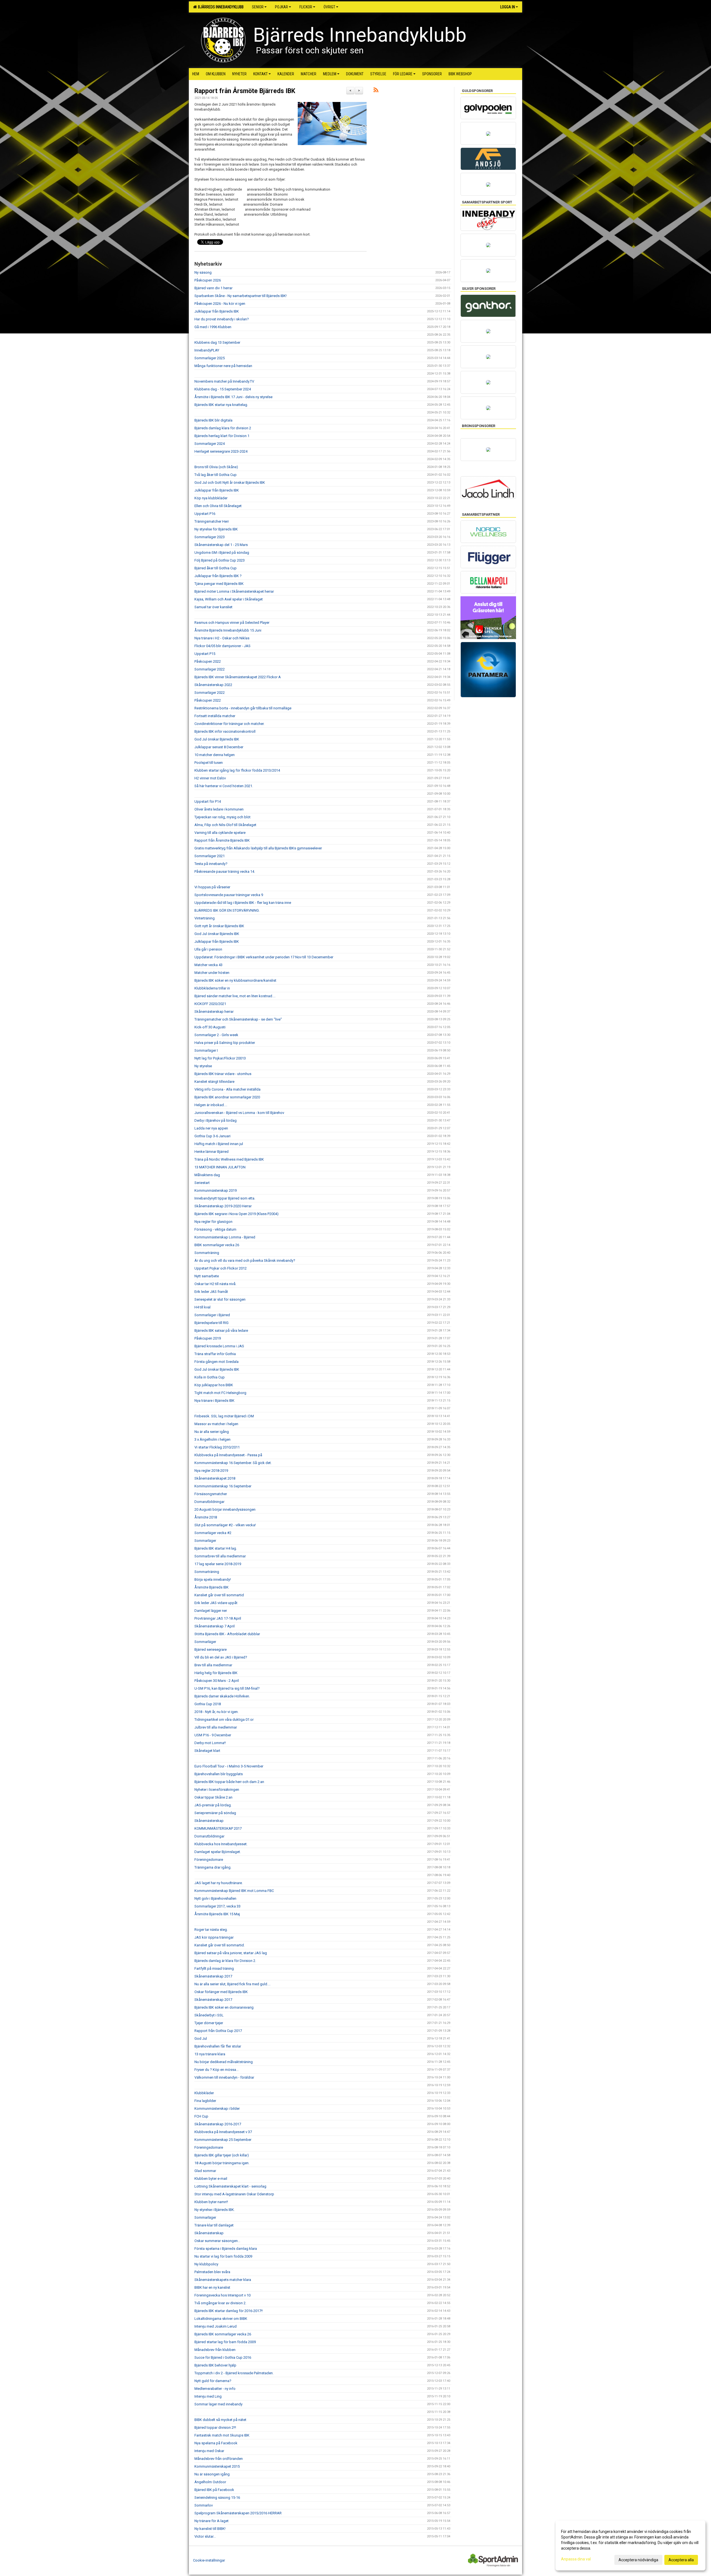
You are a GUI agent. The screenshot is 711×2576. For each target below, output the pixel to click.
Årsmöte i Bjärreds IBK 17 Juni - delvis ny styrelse (233, 397)
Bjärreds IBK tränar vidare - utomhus (223, 1074)
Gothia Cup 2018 (208, 1704)
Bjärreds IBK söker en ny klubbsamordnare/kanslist (235, 980)
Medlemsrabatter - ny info (215, 2389)
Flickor (306, 7)
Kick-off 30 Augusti (210, 1027)
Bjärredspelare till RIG (211, 1323)
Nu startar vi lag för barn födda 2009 (223, 2256)
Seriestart (202, 1183)
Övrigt (329, 7)
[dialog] (630, 2545)
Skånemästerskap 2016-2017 (218, 2124)
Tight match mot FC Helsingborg (220, 1393)
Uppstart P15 (205, 654)
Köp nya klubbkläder (211, 498)
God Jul (201, 2038)
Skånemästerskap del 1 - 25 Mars (221, 545)
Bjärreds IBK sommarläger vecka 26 (223, 2334)
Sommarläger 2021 (210, 856)
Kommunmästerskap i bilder (217, 2109)
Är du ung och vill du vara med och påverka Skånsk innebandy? (245, 1260)
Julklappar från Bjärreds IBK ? (218, 576)
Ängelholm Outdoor (210, 2482)
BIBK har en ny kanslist (212, 2287)
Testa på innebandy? (211, 864)
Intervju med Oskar (209, 2451)
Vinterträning (205, 918)
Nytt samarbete (207, 1276)
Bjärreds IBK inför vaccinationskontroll (225, 731)
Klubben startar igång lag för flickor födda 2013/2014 (237, 770)
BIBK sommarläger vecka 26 (217, 1245)
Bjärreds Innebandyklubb (220, 7)
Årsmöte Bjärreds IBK (211, 1587)
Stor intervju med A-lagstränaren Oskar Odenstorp (234, 2194)
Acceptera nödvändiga (638, 2560)
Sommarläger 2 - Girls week (216, 1035)
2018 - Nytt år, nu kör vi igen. (216, 1712)
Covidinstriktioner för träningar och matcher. (229, 724)
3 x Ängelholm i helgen (212, 1439)
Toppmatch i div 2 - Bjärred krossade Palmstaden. (234, 2373)
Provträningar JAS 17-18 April (218, 1618)
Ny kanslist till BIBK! (210, 2529)
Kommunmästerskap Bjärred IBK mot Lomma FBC (234, 1891)
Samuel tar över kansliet (213, 607)
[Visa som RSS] (376, 91)
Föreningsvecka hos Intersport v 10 (222, 2295)
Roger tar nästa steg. (211, 1930)
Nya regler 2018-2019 (211, 1471)
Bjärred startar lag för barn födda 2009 (225, 2342)
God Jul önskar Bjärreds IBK (217, 739)
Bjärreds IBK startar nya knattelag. (221, 405)
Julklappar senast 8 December (219, 747)
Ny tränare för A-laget (211, 2521)
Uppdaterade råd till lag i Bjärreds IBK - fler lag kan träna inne (243, 903)
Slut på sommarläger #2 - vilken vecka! (225, 1525)
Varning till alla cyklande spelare (220, 833)
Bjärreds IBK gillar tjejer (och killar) (222, 2155)
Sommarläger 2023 (210, 537)
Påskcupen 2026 (208, 280)
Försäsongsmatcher (211, 1494)
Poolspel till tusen (209, 763)
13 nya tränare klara (210, 2054)
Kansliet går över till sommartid (219, 1595)
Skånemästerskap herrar (214, 1012)
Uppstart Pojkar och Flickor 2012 (221, 1268)
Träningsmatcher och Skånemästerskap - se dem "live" (238, 1019)
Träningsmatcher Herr (212, 521)
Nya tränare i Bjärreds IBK (214, 1401)
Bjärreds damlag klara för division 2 (223, 428)
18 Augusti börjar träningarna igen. (222, 2163)
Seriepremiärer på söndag (215, 1813)
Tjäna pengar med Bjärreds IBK (219, 584)
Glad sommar (205, 2171)
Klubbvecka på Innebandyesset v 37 (223, 2132)
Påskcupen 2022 (208, 661)
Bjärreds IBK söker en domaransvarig (224, 2007)
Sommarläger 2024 (210, 444)
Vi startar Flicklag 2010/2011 (217, 1447)
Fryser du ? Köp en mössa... (216, 2070)
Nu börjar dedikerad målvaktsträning (224, 2062)
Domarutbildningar (209, 1502)
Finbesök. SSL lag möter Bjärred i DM (224, 1416)
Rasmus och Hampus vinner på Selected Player (232, 623)
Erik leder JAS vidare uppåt (216, 1603)
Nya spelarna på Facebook (216, 2443)
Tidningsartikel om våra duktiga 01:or (224, 1720)
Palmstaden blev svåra (212, 2272)
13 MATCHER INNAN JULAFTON (220, 1167)
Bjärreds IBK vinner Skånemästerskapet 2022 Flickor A (238, 677)
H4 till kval (202, 1307)
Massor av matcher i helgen (216, 1424)
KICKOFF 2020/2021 (210, 1004)
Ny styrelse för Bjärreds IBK (216, 529)
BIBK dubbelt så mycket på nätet (220, 2420)
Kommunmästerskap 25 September (223, 2140)
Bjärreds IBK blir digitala (213, 420)
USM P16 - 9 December (213, 1735)
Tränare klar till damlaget (214, 2225)
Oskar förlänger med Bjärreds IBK (221, 1992)
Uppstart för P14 (208, 801)
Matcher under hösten (212, 973)
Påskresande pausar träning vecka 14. (225, 871)
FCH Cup (201, 2116)
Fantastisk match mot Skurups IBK (222, 2435)
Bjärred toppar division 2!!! (215, 2427)
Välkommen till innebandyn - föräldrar (224, 2077)
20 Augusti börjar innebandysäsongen (225, 1509)
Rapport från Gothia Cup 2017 (218, 2031)
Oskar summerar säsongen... (217, 2241)
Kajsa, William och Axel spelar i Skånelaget (229, 599)
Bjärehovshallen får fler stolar (218, 2046)
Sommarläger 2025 (210, 358)
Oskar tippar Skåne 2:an (213, 1797)
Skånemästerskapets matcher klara (223, 2280)
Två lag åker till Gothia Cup (216, 475)
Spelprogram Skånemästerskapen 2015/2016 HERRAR (238, 2513)
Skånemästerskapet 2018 (215, 1478)
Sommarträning (207, 1253)
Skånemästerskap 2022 (213, 685)
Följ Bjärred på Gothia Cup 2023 (220, 560)
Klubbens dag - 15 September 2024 (223, 389)
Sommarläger (205, 1541)
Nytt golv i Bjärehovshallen (215, 1898)
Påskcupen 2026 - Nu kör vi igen (220, 304)
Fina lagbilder (205, 2101)
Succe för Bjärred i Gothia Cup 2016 (223, 2357)
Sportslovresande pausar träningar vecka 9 (229, 895)
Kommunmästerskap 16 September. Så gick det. (233, 1463)
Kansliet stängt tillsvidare (214, 1082)
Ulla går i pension (208, 949)
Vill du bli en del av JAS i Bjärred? (221, 1657)
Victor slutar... (205, 2536)
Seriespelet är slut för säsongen (220, 1299)
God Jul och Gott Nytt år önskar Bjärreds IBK (230, 482)
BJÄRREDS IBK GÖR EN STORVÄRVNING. (227, 910)
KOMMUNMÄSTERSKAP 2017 (218, 1828)
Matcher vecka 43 (208, 965)
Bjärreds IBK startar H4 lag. (216, 1548)
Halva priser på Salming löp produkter (225, 1043)
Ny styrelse (203, 1066)
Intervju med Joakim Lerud (216, 2326)
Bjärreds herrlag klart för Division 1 (222, 436)
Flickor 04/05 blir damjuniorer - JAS (222, 646)
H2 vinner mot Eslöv (210, 778)
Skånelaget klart (207, 1751)
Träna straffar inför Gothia (215, 1354)
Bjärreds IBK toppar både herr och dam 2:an (229, 1782)
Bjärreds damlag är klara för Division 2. (225, 1961)
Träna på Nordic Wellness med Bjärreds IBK (229, 1159)
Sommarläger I (206, 1050)
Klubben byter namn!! (211, 2202)
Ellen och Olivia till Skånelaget (218, 506)
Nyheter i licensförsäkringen (217, 1790)
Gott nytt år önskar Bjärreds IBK (219, 926)
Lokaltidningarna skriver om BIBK (221, 2319)
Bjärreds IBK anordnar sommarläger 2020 (227, 1097)
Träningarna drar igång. (213, 1867)
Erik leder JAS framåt (211, 1292)
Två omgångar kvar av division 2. (220, 2303)
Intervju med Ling (208, 2396)
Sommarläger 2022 (210, 669)
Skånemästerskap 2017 (213, 1976)
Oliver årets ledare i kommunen (219, 809)
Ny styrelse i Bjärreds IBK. (215, 2210)
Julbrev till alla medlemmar (216, 1727)
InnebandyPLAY (207, 350)
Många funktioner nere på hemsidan (223, 366)
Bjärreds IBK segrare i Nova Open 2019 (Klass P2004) (236, 1214)
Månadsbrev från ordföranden (219, 2459)
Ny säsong (203, 272)
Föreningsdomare (209, 1860)
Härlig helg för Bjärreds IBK (216, 1673)
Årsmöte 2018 (206, 1517)
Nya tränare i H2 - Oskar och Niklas (222, 638)
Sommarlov (204, 2505)
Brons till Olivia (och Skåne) (216, 467)
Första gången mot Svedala (216, 1362)
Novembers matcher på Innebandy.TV (224, 381)
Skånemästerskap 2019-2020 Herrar (223, 1206)
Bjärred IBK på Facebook (214, 2490)
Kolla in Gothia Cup (210, 1377)
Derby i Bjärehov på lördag (216, 1120)
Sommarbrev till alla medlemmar (220, 1556)
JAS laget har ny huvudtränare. (219, 1883)
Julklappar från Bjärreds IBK (217, 311)
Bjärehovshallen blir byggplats (219, 1774)
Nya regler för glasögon (213, 1222)
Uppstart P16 (205, 514)
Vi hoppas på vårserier (212, 887)
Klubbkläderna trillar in (212, 988)
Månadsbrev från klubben (215, 2350)
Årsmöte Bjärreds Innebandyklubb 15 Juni (228, 630)
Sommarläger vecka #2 (213, 1533)
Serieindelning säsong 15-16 (217, 2498)
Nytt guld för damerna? (213, 2381)
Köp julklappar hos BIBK (214, 1385)
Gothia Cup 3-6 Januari (212, 1136)
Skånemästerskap (209, 1821)
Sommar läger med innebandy (218, 2404)
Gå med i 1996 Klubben (213, 327)
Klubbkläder (204, 2093)
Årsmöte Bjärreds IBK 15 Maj (217, 1914)
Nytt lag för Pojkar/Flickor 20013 (220, 1058)
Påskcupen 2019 (208, 1338)
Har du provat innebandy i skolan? (222, 319)
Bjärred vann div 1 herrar (213, 288)
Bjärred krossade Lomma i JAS (219, 1346)
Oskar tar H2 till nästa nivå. (215, 1284)
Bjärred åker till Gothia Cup (216, 568)
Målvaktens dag (207, 1175)
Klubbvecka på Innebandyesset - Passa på (228, 1455)
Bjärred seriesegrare (211, 1649)
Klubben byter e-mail (211, 2179)
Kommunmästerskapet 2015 (217, 2466)
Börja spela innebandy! (213, 1579)
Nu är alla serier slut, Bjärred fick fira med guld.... (232, 1984)
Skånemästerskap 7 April (215, 1626)
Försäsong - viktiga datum (215, 1229)
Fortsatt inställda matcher (215, 716)
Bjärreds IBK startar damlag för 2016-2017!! (229, 2311)
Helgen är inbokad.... (211, 1105)
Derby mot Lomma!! (210, 1743)
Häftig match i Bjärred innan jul (219, 1144)
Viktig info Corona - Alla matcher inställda (227, 1089)
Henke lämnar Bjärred (211, 1152)
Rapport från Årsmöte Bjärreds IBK (245, 91)
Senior (258, 7)
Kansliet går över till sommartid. (220, 1945)
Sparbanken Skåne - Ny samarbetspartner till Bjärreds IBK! (241, 296)
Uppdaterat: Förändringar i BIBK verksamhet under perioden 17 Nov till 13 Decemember (264, 957)
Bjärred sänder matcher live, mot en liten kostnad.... (235, 996)
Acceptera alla (681, 2560)
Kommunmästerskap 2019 (216, 1190)
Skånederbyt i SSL (209, 2015)
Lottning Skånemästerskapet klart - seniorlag (230, 2186)
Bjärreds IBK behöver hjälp (215, 2365)
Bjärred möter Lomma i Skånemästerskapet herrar (234, 591)
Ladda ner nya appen (211, 1128)
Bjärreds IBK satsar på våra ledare (221, 1331)
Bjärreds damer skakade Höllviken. (222, 1696)
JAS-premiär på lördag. (213, 1805)
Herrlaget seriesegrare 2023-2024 (221, 451)
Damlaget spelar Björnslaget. (218, 1852)
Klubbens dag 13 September (217, 342)
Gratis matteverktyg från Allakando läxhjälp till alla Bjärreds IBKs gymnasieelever (258, 848)
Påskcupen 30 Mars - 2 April (217, 1681)
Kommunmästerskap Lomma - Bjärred (225, 1237)
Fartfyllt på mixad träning (214, 1968)
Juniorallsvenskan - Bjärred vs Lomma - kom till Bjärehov (239, 1113)
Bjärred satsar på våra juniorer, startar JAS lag (231, 1953)
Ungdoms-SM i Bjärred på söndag (222, 553)
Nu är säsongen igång (212, 2474)
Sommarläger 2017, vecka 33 (217, 1906)
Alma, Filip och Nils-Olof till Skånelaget (225, 825)
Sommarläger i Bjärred (212, 1315)
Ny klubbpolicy (206, 2264)
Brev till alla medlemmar (213, 1665)
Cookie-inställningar (209, 2560)
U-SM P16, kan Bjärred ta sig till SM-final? (227, 1688)
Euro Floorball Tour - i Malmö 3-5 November (229, 1766)
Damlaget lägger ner (211, 1611)
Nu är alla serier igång (212, 1432)
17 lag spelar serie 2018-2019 (218, 1564)
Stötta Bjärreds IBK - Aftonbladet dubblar (227, 1634)
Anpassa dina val (576, 2559)
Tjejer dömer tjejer (209, 2023)
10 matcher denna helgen (215, 755)
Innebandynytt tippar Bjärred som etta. (225, 1198)
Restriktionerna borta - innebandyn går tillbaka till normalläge (243, 708)
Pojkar (281, 7)
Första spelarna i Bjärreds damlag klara (226, 2249)
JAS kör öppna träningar (214, 1937)
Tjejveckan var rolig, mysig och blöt (222, 817)
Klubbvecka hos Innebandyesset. (221, 1844)
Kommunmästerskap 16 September (223, 1486)
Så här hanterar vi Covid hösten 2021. (224, 786)
